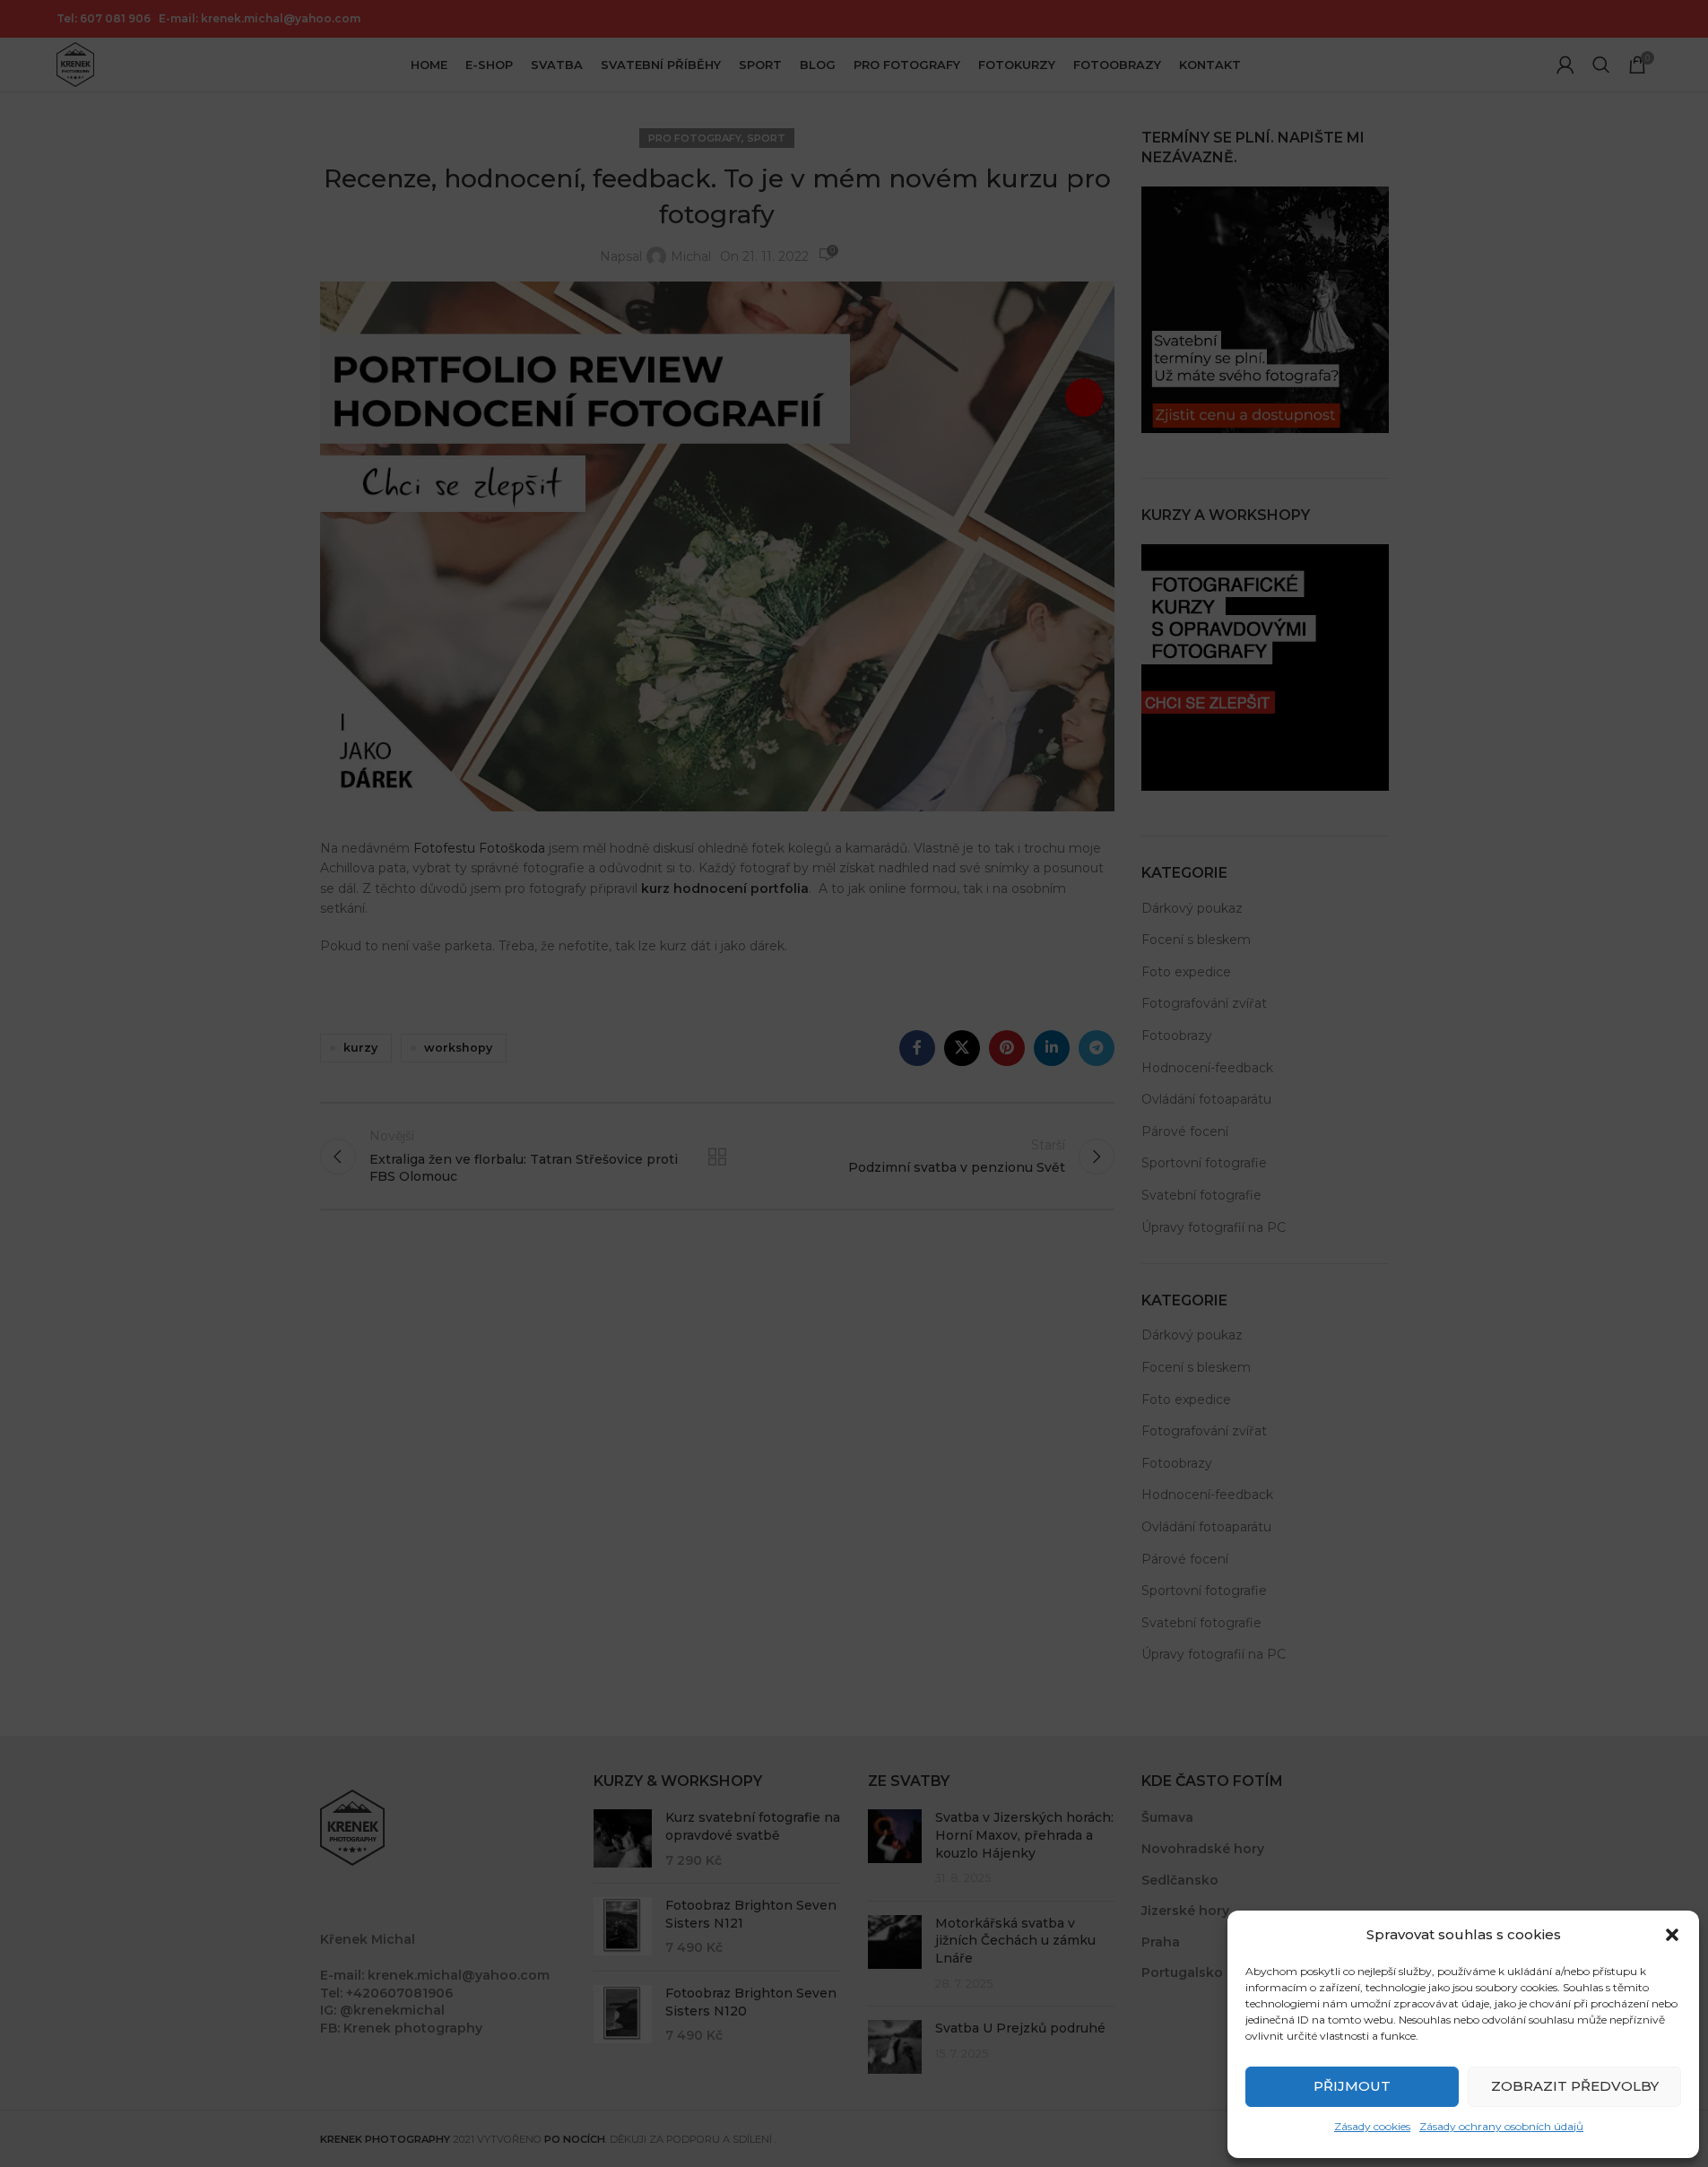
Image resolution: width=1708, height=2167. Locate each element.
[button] (1672, 1935)
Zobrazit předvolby (1575, 2086)
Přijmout (1352, 2086)
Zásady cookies (1372, 2126)
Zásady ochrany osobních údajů (1501, 2126)
